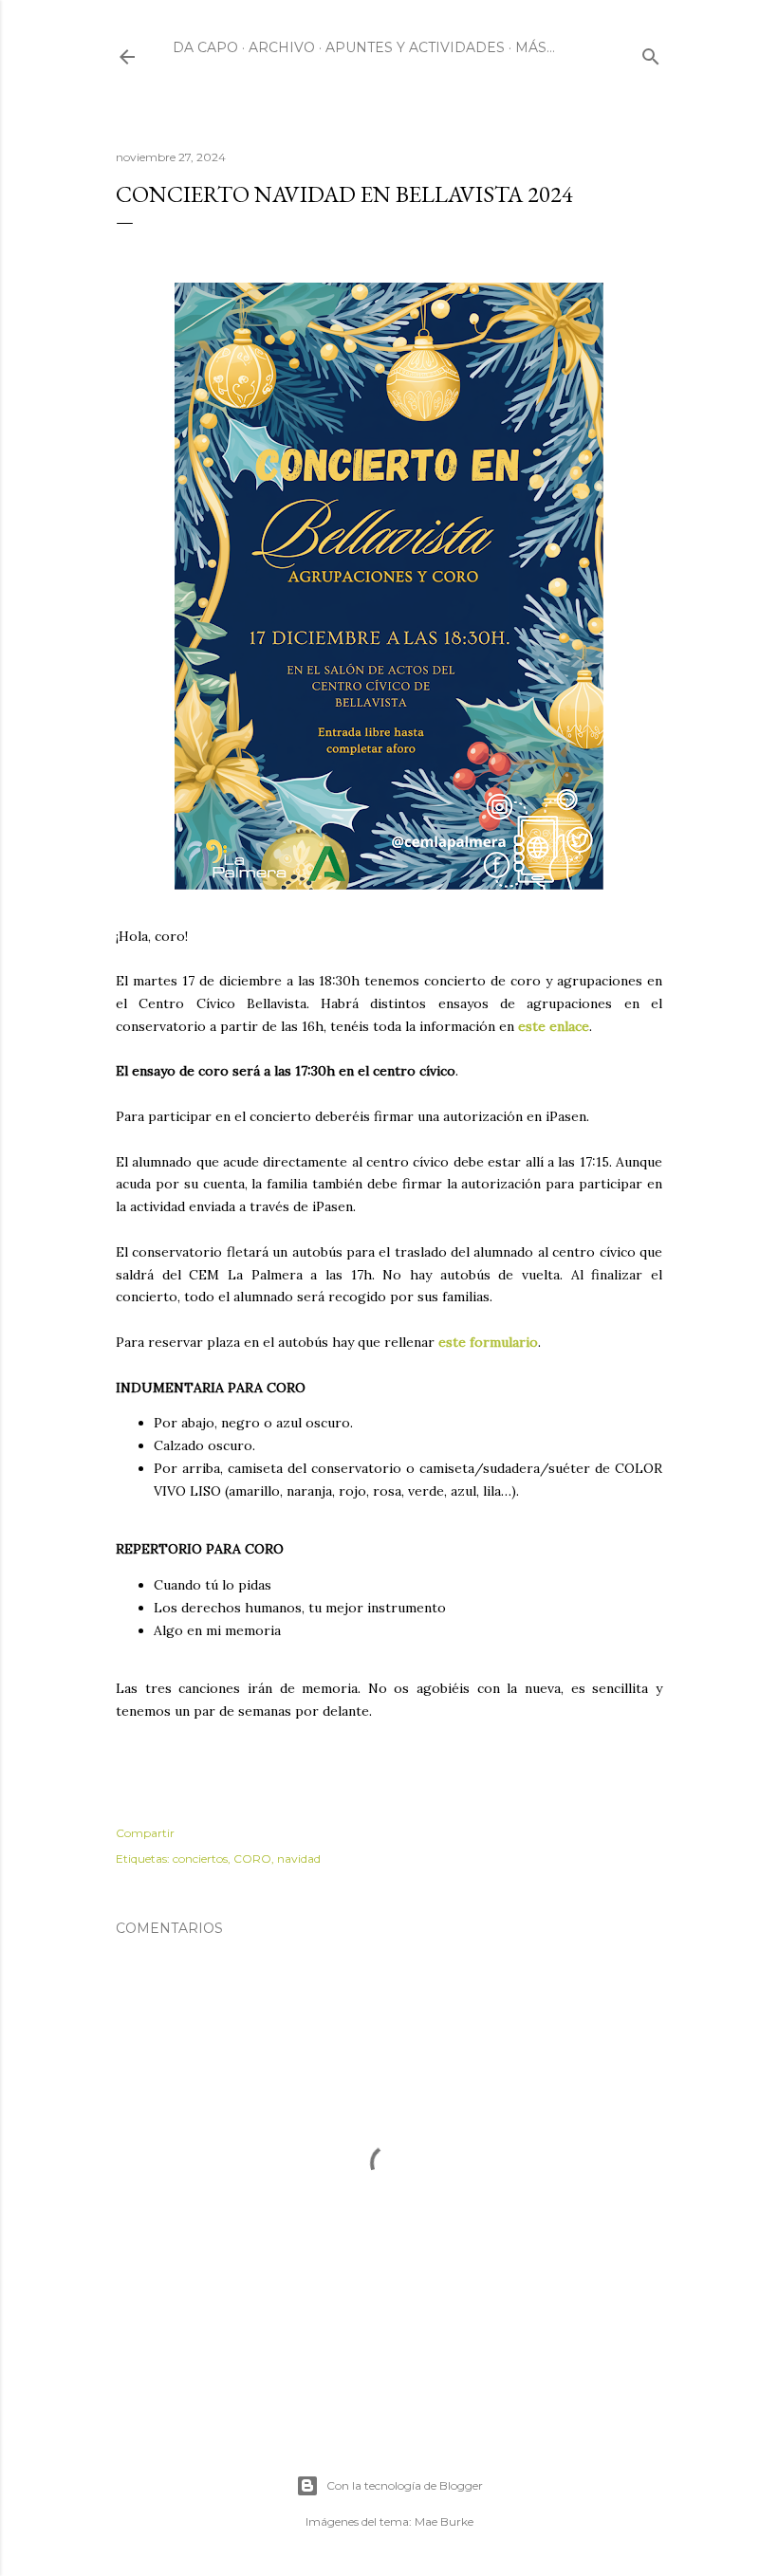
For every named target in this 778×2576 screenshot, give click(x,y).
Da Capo (205, 47)
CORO (252, 1858)
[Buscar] (651, 53)
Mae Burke (444, 2521)
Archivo (282, 47)
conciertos (200, 1858)
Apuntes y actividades (415, 47)
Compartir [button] (145, 1833)
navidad (299, 1858)
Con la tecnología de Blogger (405, 2485)
